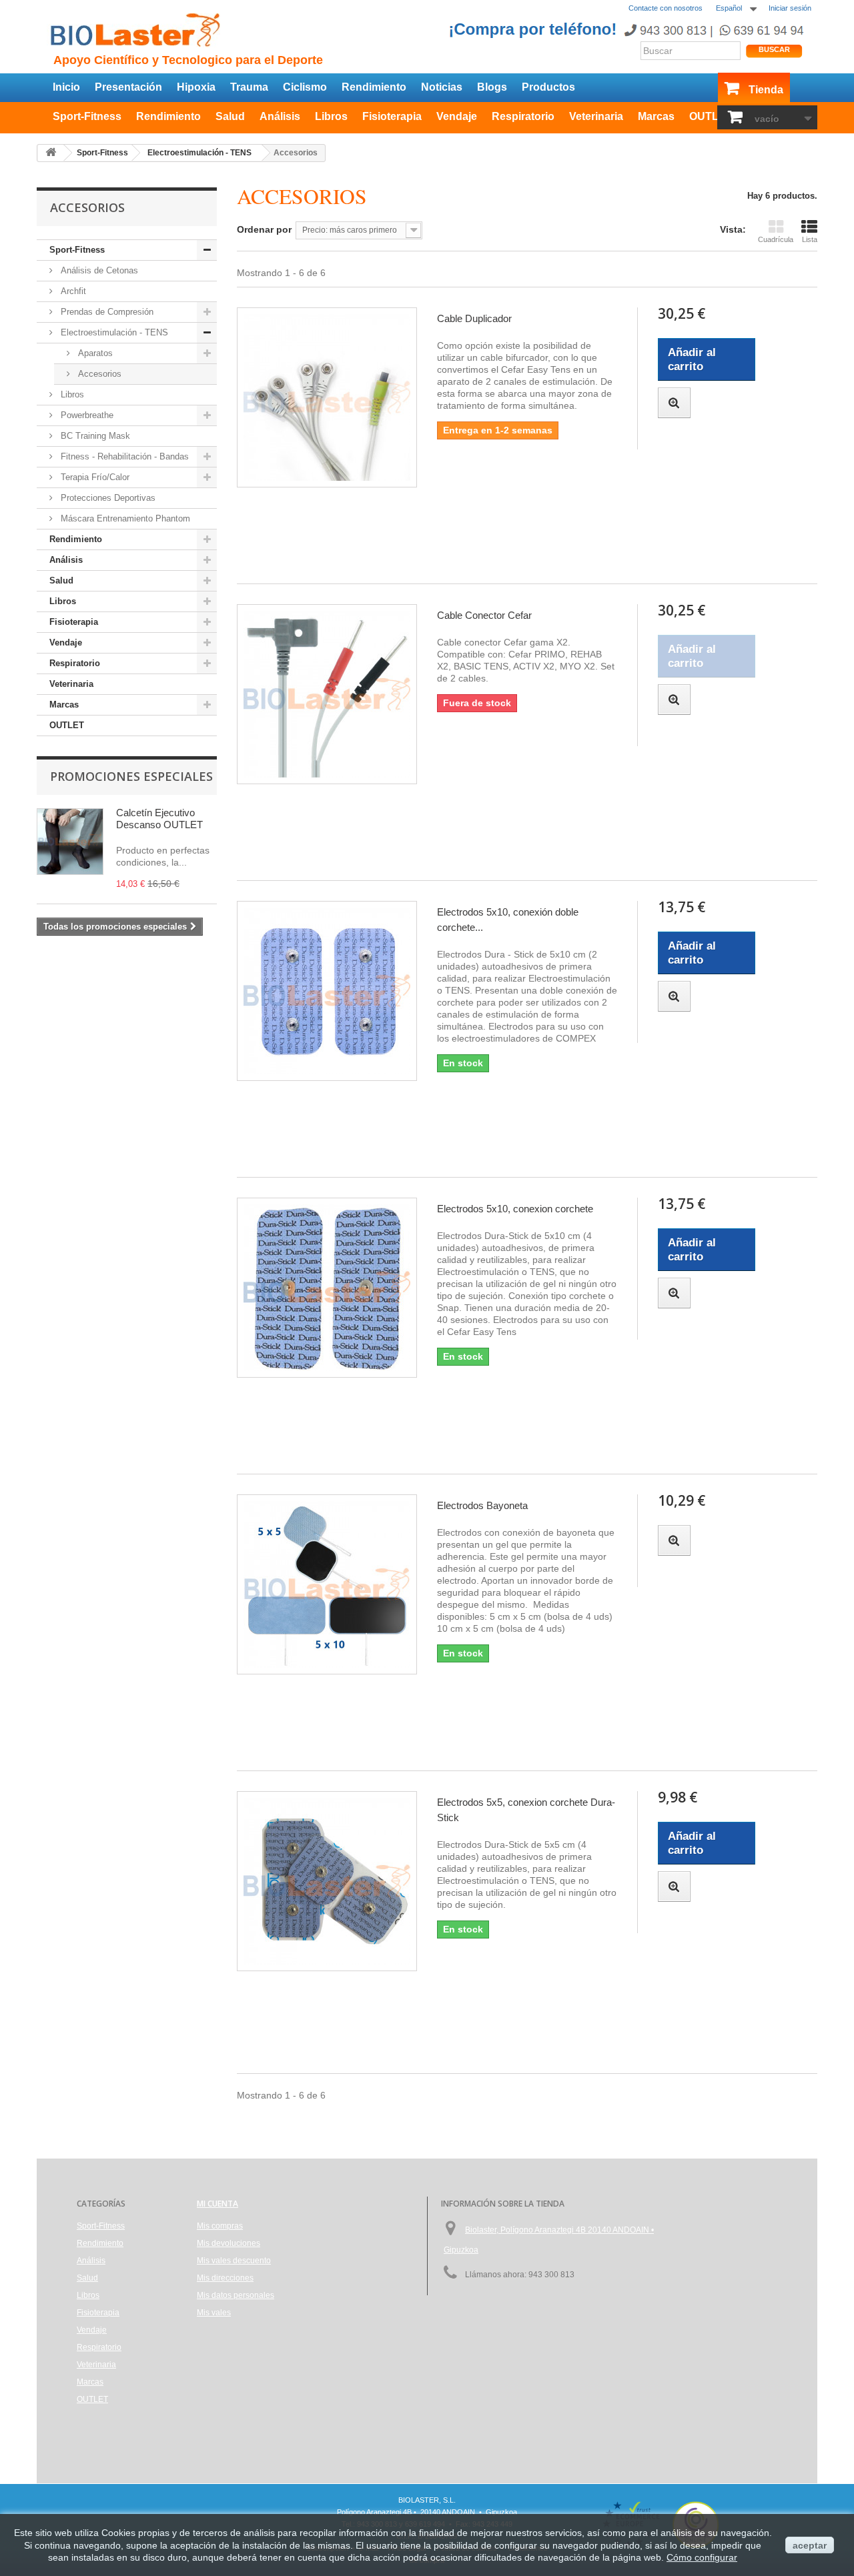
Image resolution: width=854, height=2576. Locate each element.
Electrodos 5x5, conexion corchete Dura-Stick (526, 1810)
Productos (548, 87)
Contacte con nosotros (666, 8)
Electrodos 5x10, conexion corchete (515, 1209)
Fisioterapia (392, 116)
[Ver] (674, 403)
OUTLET (711, 116)
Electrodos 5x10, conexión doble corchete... (508, 920)
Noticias (442, 87)
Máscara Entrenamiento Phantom (124, 518)
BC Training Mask (94, 436)
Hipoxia (196, 87)
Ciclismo (305, 87)
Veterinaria (596, 116)
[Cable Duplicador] (327, 397)
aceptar (810, 2545)
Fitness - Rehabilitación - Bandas (123, 456)
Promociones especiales (131, 776)
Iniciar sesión (790, 8)
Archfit (72, 291)
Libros (331, 116)
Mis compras (220, 2226)
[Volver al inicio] (51, 153)
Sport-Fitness (87, 116)
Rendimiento (374, 87)
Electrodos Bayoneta (482, 1505)
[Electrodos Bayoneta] (327, 1584)
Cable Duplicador (474, 318)
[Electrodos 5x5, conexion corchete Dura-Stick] (327, 1881)
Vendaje (457, 116)
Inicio (66, 87)
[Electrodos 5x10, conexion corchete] (327, 1288)
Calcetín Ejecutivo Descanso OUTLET (159, 819)
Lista (810, 239)
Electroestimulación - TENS (113, 332)
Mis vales (214, 2313)
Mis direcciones (225, 2278)
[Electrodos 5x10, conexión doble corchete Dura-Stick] (327, 991)
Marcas (656, 116)
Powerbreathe (86, 415)
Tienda (766, 90)
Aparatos (94, 353)
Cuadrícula (776, 239)
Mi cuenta (218, 2204)
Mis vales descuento (234, 2261)
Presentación (128, 87)
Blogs (492, 87)
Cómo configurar (702, 2557)
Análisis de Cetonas (98, 270)
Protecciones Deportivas (107, 498)
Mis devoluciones (229, 2243)
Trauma (249, 87)
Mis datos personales (236, 2295)
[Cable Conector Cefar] (327, 694)
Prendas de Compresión (106, 312)
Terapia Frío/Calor (94, 477)
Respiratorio (523, 116)
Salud (230, 116)
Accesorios (98, 374)
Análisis (280, 116)
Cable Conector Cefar (484, 615)
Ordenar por (264, 229)
